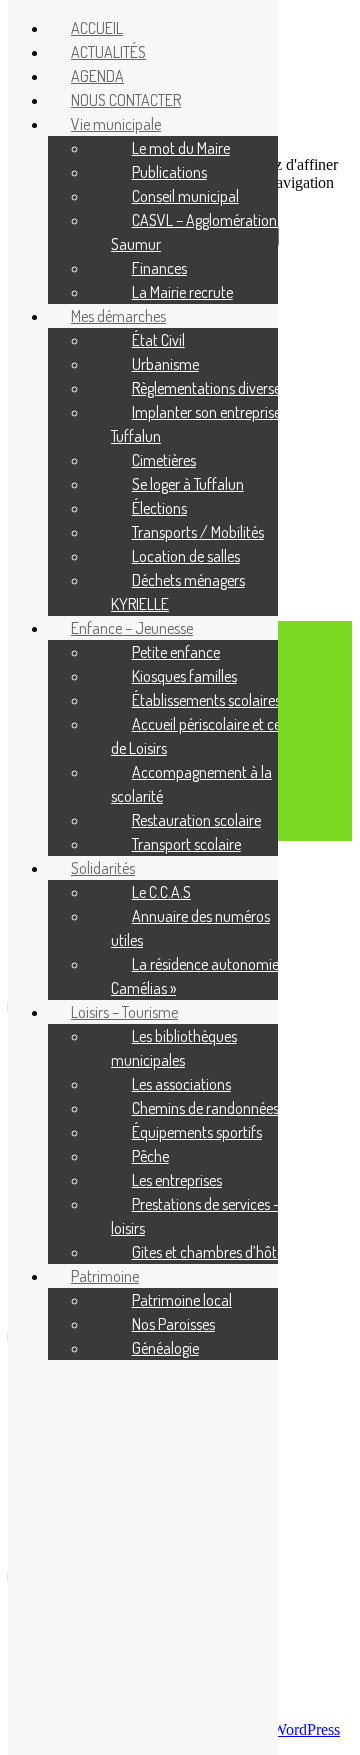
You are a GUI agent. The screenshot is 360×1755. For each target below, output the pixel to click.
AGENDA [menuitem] (97, 76)
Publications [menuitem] (169, 172)
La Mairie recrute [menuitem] (182, 292)
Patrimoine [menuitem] (105, 1276)
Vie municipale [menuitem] (116, 124)
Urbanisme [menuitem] (165, 364)
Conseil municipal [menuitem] (185, 196)
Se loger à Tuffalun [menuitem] (188, 484)
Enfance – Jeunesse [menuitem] (132, 628)
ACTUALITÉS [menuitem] (108, 52)
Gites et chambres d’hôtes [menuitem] (211, 1252)
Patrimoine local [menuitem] (182, 1300)
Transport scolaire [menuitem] (186, 844)
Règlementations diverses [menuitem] (209, 388)
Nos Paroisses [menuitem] (173, 1324)
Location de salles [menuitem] (186, 556)
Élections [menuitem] (159, 508)
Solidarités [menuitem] (103, 868)
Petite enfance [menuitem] (176, 652)
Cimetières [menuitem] (164, 460)
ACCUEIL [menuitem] (97, 28)
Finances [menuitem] (159, 268)
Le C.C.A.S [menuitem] (161, 892)
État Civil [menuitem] (158, 340)
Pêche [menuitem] (150, 1156)
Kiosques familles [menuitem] (184, 676)
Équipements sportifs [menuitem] (197, 1132)
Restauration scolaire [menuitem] (196, 820)
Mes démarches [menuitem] (118, 316)
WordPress (306, 1729)
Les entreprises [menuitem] (177, 1180)
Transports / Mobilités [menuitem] (198, 532)
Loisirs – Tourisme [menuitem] (124, 1012)
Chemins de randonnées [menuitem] (205, 1108)
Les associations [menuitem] (181, 1084)
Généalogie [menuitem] (165, 1348)
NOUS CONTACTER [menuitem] (126, 100)
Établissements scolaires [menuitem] (206, 700)
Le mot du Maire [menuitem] (181, 148)
